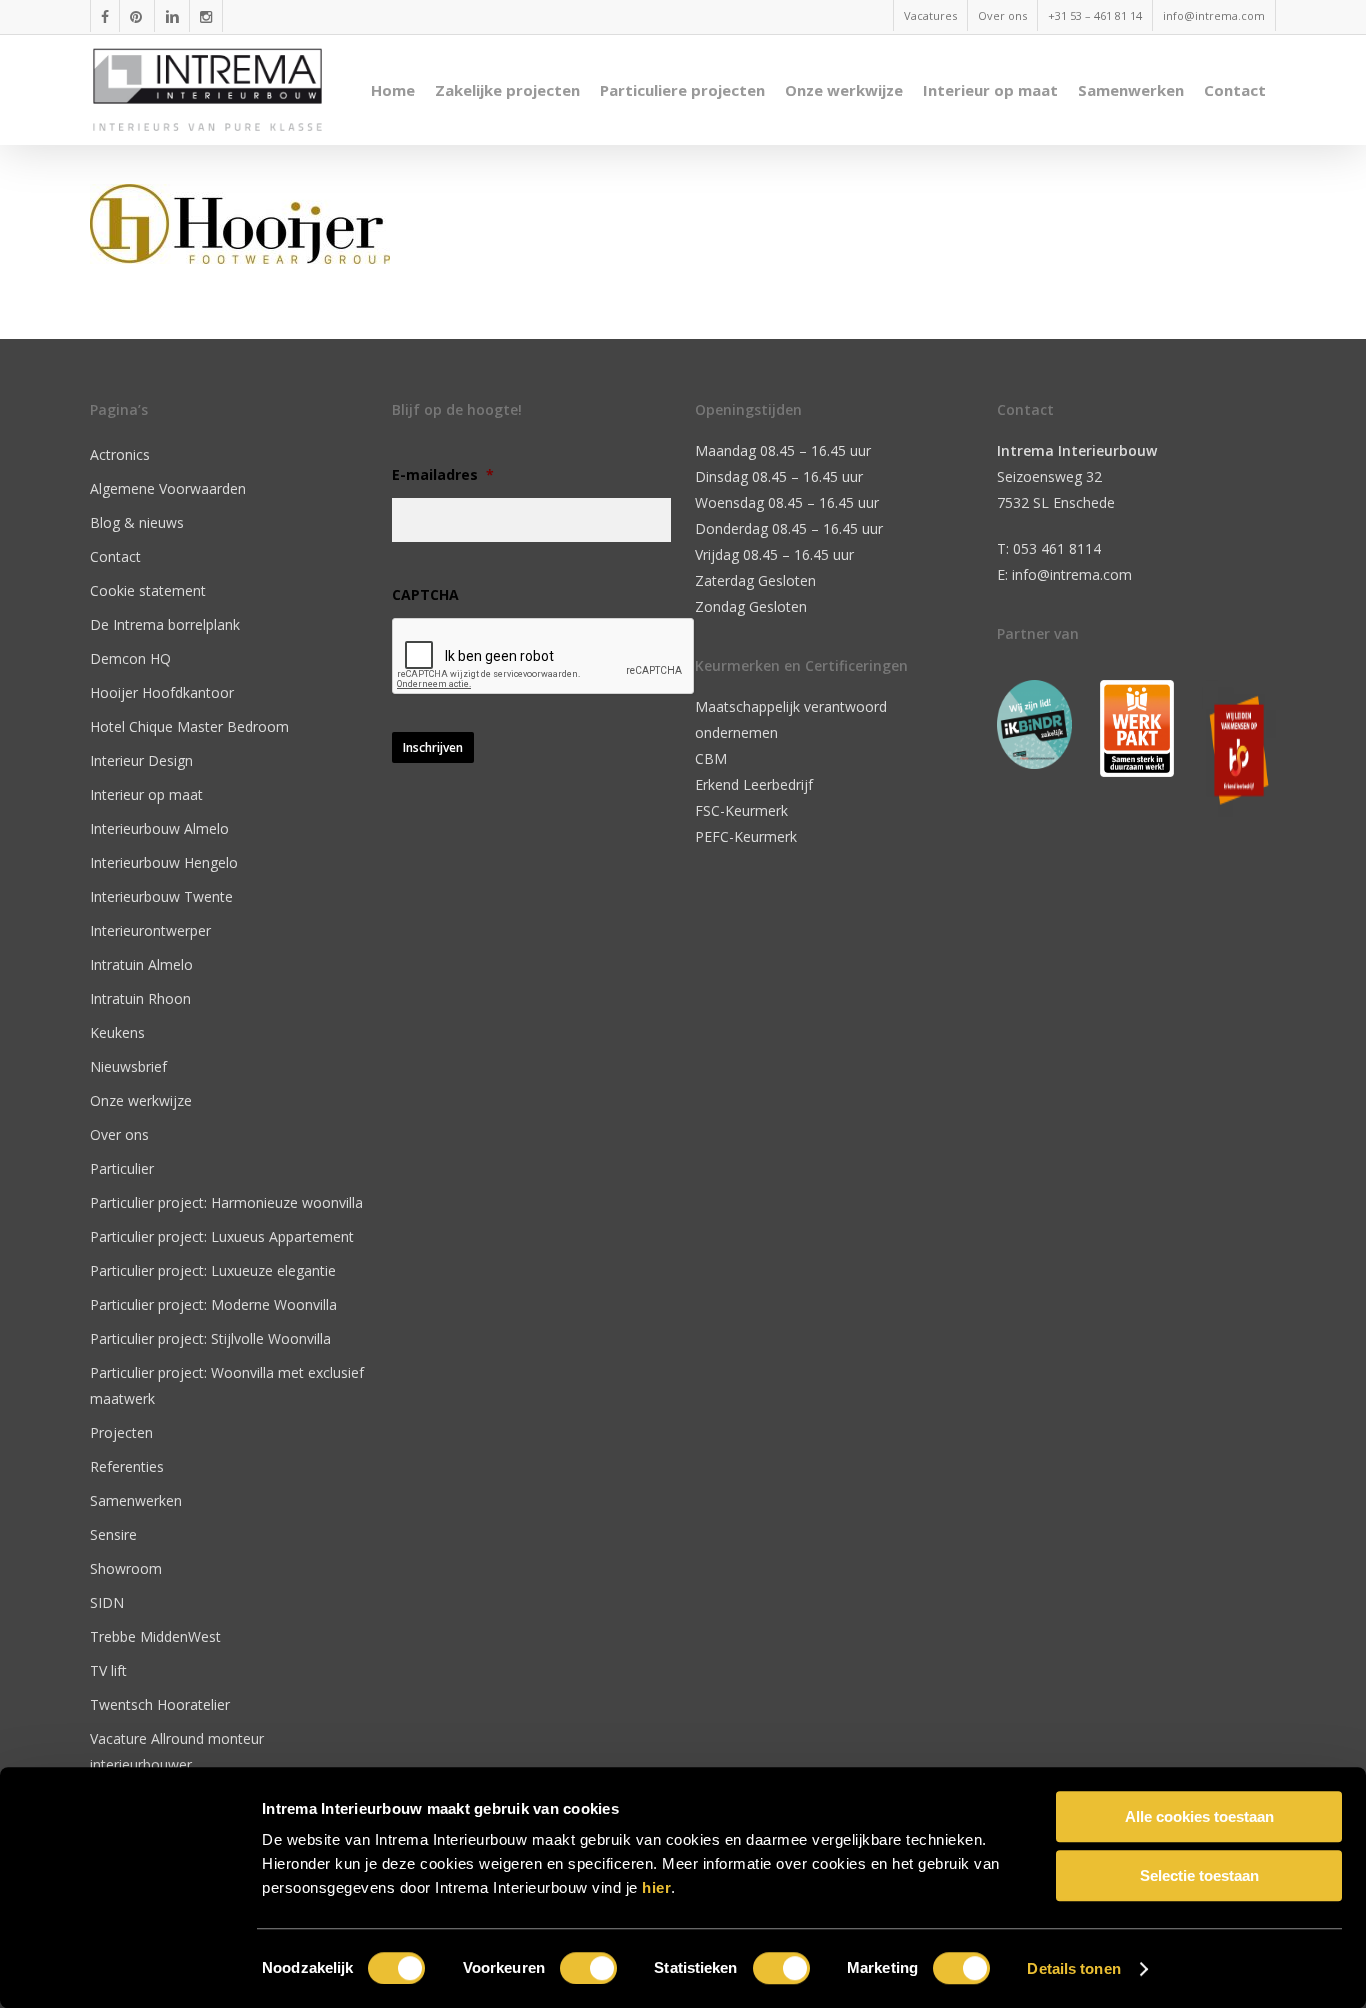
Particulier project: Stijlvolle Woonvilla (210, 1338)
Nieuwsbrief (128, 1066)
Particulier (122, 1168)
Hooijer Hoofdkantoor (162, 692)
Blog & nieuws (137, 522)
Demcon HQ (130, 658)
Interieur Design (141, 760)
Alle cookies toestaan (1199, 1816)
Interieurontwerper (150, 930)
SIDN (107, 1602)
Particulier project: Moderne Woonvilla (213, 1304)
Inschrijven (433, 747)
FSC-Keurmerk (741, 810)
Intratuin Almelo (141, 964)
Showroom (126, 1568)
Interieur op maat (146, 794)
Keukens (117, 1032)
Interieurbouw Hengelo (164, 862)
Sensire (113, 1534)
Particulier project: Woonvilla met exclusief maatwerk (227, 1385)
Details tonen (1073, 1968)
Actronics (120, 454)
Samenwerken (136, 1500)
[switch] (588, 1968)
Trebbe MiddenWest (155, 1636)
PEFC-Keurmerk (746, 836)
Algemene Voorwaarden (168, 488)
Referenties (127, 1466)
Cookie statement (148, 590)
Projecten (121, 1432)
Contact (115, 556)
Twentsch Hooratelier (160, 1704)
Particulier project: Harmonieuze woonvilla (226, 1202)
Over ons (119, 1134)
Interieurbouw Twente (161, 896)
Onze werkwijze (141, 1100)
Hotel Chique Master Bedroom (189, 726)
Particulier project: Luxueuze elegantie (213, 1270)
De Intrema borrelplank (165, 624)
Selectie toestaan (1199, 1875)
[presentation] (544, 657)
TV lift (108, 1670)
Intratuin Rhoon (140, 998)
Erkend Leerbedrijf (754, 784)
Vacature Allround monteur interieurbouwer (177, 1751)
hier (656, 1887)
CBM (711, 758)
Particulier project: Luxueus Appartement (222, 1236)
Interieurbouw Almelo (159, 828)
